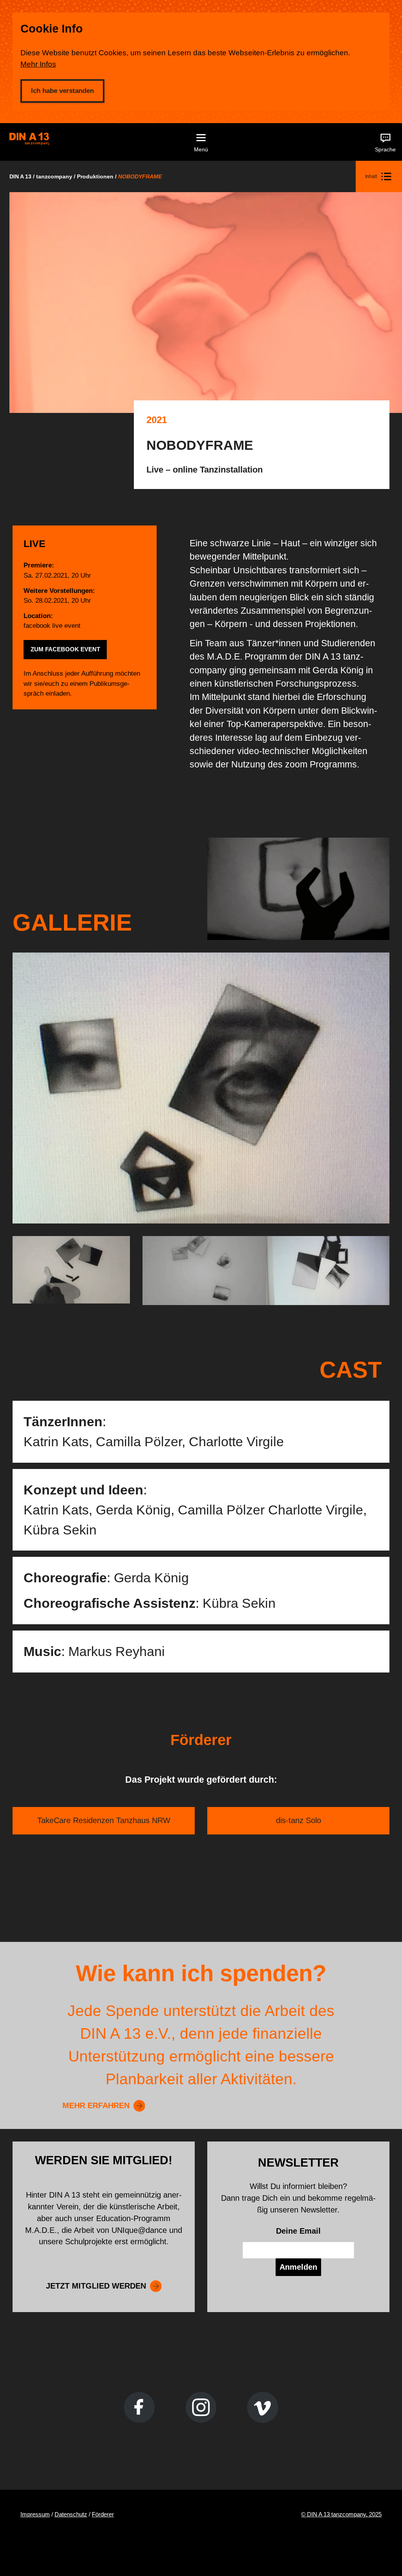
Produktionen (95, 176)
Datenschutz (71, 2514)
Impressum (35, 2514)
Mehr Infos (38, 64)
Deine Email (298, 2231)
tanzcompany (54, 176)
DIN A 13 (20, 176)
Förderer (103, 2514)
